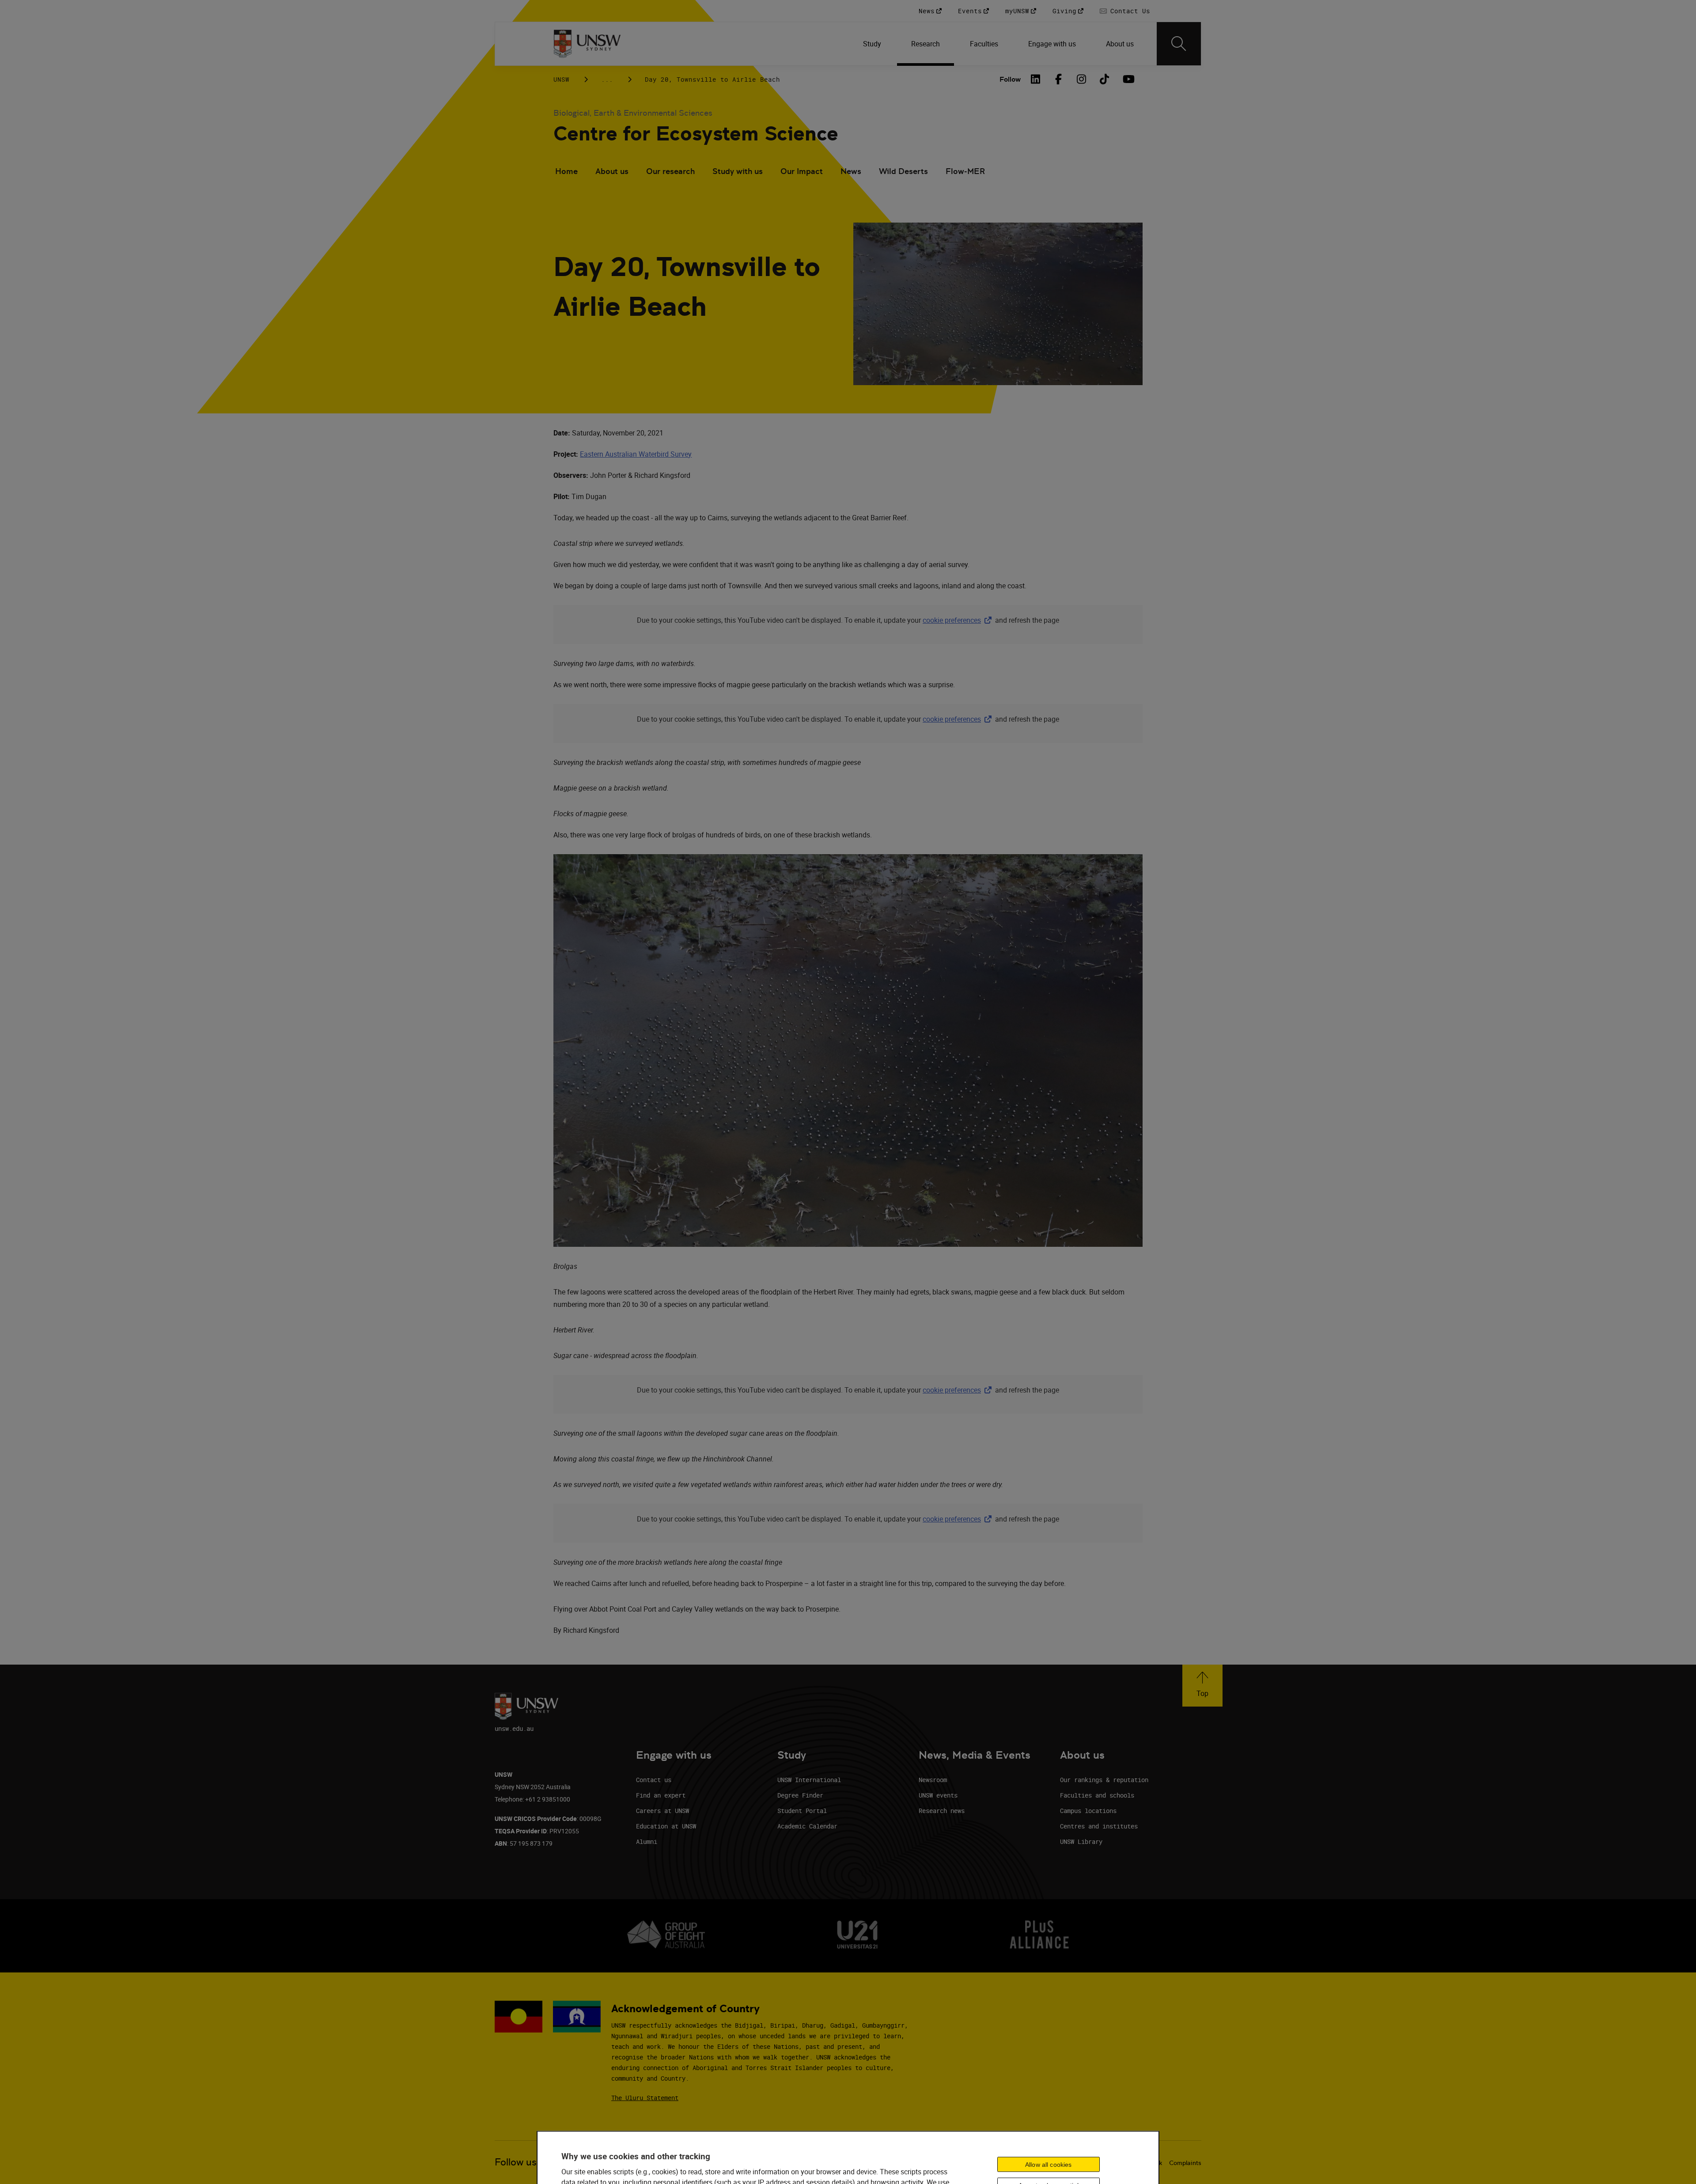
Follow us (516, 2162)
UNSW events (938, 1795)
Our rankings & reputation (1104, 1780)
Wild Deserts (903, 171)
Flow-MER (965, 171)
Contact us (654, 1780)
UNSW (561, 79)
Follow (1010, 79)
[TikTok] (1105, 79)
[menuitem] (873, 44)
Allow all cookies (1048, 2164)
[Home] (587, 44)
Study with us (738, 171)
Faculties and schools (1097, 1795)
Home (566, 171)
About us (612, 171)
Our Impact (802, 171)
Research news (942, 1811)
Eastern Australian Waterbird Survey (636, 454)
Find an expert (661, 1795)
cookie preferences (952, 620)
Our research (670, 171)
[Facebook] (1059, 79)
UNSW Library (1081, 1841)
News (851, 171)
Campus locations (1088, 1811)
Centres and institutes (1099, 1826)
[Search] (1179, 44)
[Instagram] (1082, 79)
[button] (1202, 1686)
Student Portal (802, 1811)
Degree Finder (800, 1795)
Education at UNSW (666, 1826)
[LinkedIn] (1036, 79)
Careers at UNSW (662, 1811)
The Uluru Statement (645, 2098)
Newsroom (933, 1780)
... (607, 79)
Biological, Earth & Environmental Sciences (633, 113)
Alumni (647, 1841)
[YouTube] (1128, 79)
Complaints (1185, 2163)
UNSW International (809, 1780)
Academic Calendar (807, 1826)
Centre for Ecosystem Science (696, 134)
